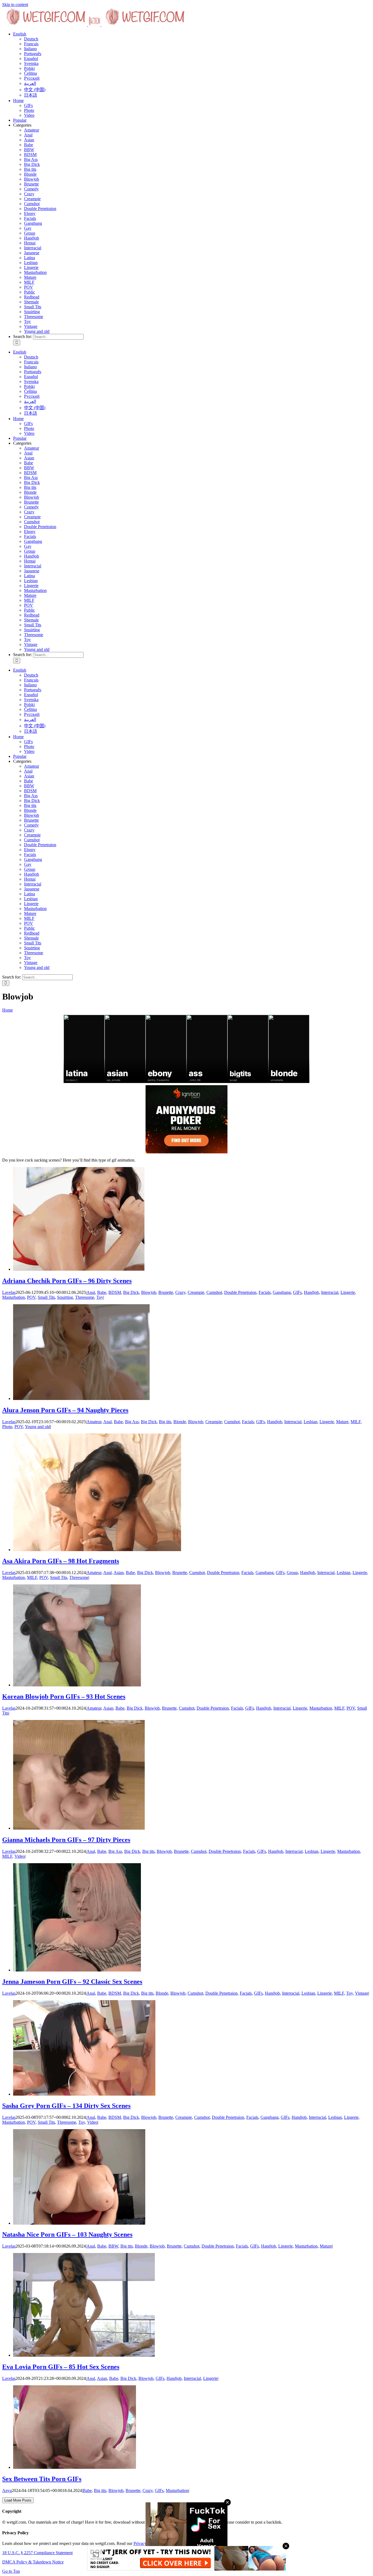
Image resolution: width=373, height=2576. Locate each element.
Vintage (31, 326)
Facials (30, 218)
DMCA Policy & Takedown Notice (33, 2562)
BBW (29, 150)
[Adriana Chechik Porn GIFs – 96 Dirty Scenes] (79, 1269)
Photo (7, 1427)
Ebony (30, 213)
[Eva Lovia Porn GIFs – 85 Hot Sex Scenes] (84, 2355)
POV (29, 287)
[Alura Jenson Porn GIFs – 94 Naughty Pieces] (81, 1398)
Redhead (32, 297)
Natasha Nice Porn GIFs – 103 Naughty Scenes (67, 2234)
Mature (30, 277)
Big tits (30, 169)
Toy (27, 321)
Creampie (32, 199)
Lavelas (9, 1292)
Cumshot (32, 204)
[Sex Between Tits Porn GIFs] (75, 2467)
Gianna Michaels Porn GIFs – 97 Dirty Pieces (66, 1840)
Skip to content (15, 5)
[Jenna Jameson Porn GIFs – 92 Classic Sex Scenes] (77, 1970)
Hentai (30, 243)
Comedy (31, 189)
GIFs (297, 1292)
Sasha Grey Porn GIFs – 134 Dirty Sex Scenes (66, 2106)
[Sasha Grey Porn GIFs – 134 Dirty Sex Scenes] (84, 2094)
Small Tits (33, 307)
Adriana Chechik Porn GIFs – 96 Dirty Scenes (67, 1281)
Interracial (33, 248)
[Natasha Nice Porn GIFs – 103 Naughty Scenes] (79, 2223)
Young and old (37, 331)
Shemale (31, 302)
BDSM (30, 155)
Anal (28, 135)
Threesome (34, 317)
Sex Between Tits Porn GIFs (42, 2479)
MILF (29, 282)
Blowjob (32, 179)
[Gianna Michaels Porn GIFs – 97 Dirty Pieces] (79, 1828)
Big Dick (32, 164)
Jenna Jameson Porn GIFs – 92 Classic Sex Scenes (72, 1982)
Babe (29, 145)
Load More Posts (18, 2500)
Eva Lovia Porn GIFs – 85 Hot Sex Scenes (61, 2367)
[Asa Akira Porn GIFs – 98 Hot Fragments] (97, 1550)
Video (20, 1856)
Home (8, 1010)
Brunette (31, 184)
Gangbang (33, 223)
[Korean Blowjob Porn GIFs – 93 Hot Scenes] (77, 1685)
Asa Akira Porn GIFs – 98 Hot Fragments (61, 1561)
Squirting (32, 312)
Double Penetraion (40, 209)
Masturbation (35, 272)
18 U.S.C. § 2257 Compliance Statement (37, 2553)
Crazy (29, 194)
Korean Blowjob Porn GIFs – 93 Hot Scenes (64, 1697)
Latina (29, 258)
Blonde (30, 174)
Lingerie (31, 267)
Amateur (32, 130)
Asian (29, 140)
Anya (7, 2490)
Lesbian (31, 263)
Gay (28, 228)
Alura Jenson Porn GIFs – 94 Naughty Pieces (65, 1410)
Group (30, 233)
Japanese (32, 253)
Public (29, 292)
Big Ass (31, 159)
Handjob (32, 238)
